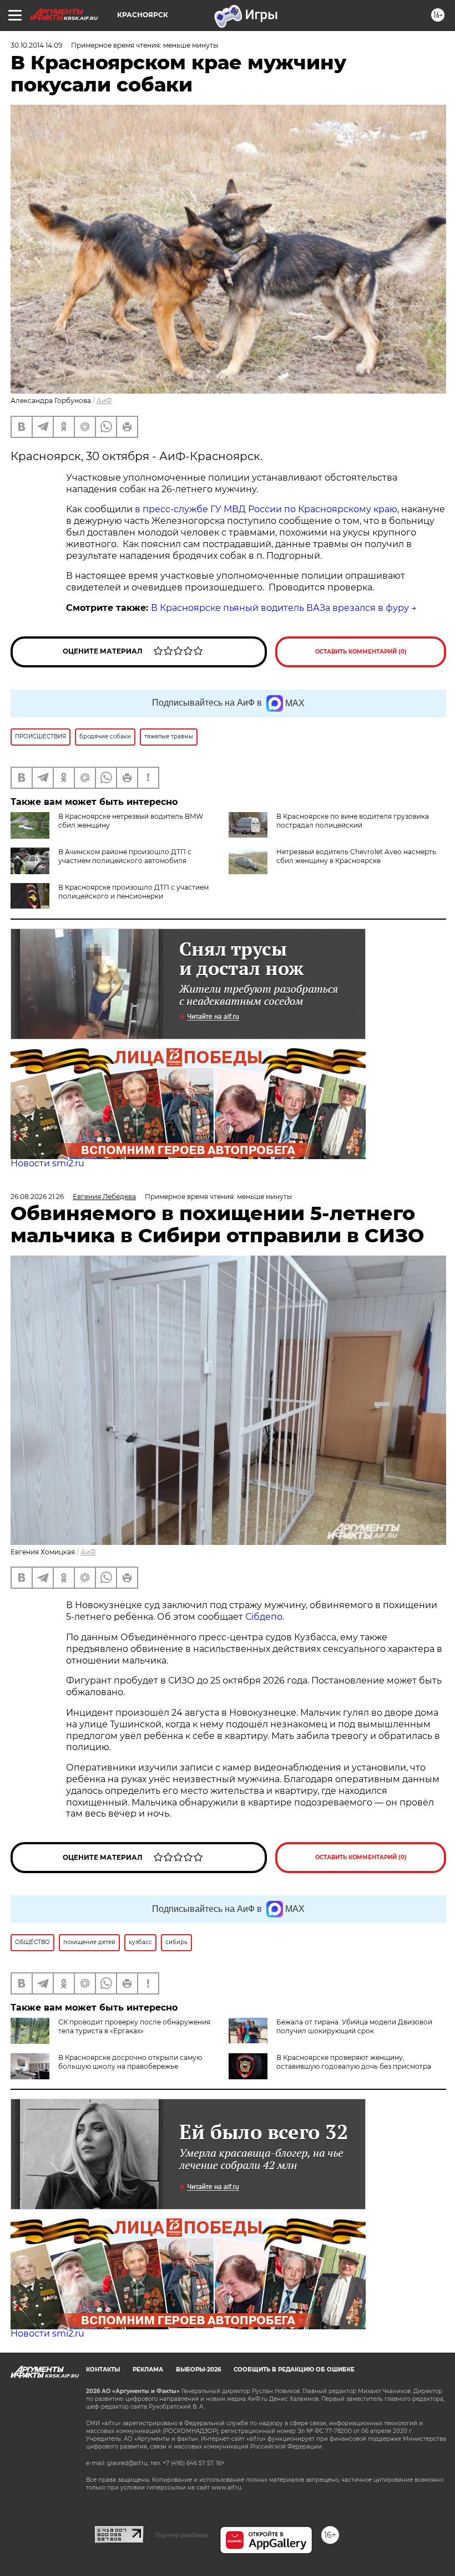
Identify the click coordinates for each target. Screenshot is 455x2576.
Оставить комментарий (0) (361, 652)
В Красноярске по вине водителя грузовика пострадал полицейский (353, 821)
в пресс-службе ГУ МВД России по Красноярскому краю (266, 509)
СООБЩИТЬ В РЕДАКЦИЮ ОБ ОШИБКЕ (294, 2370)
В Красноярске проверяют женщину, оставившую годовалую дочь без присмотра (354, 2062)
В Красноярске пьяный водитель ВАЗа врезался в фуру (280, 608)
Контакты (103, 2370)
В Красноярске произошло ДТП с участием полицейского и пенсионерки (133, 892)
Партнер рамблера (182, 2535)
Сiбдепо (264, 1617)
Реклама (148, 2370)
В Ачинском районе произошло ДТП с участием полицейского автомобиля (125, 856)
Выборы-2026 (198, 2370)
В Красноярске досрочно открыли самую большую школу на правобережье (130, 2062)
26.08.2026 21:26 (37, 1197)
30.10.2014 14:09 (36, 45)
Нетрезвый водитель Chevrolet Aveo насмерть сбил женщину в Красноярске (356, 856)
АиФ (104, 401)
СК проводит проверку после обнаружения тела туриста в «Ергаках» (134, 2026)
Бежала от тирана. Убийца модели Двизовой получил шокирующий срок (354, 2026)
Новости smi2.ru (47, 1163)
